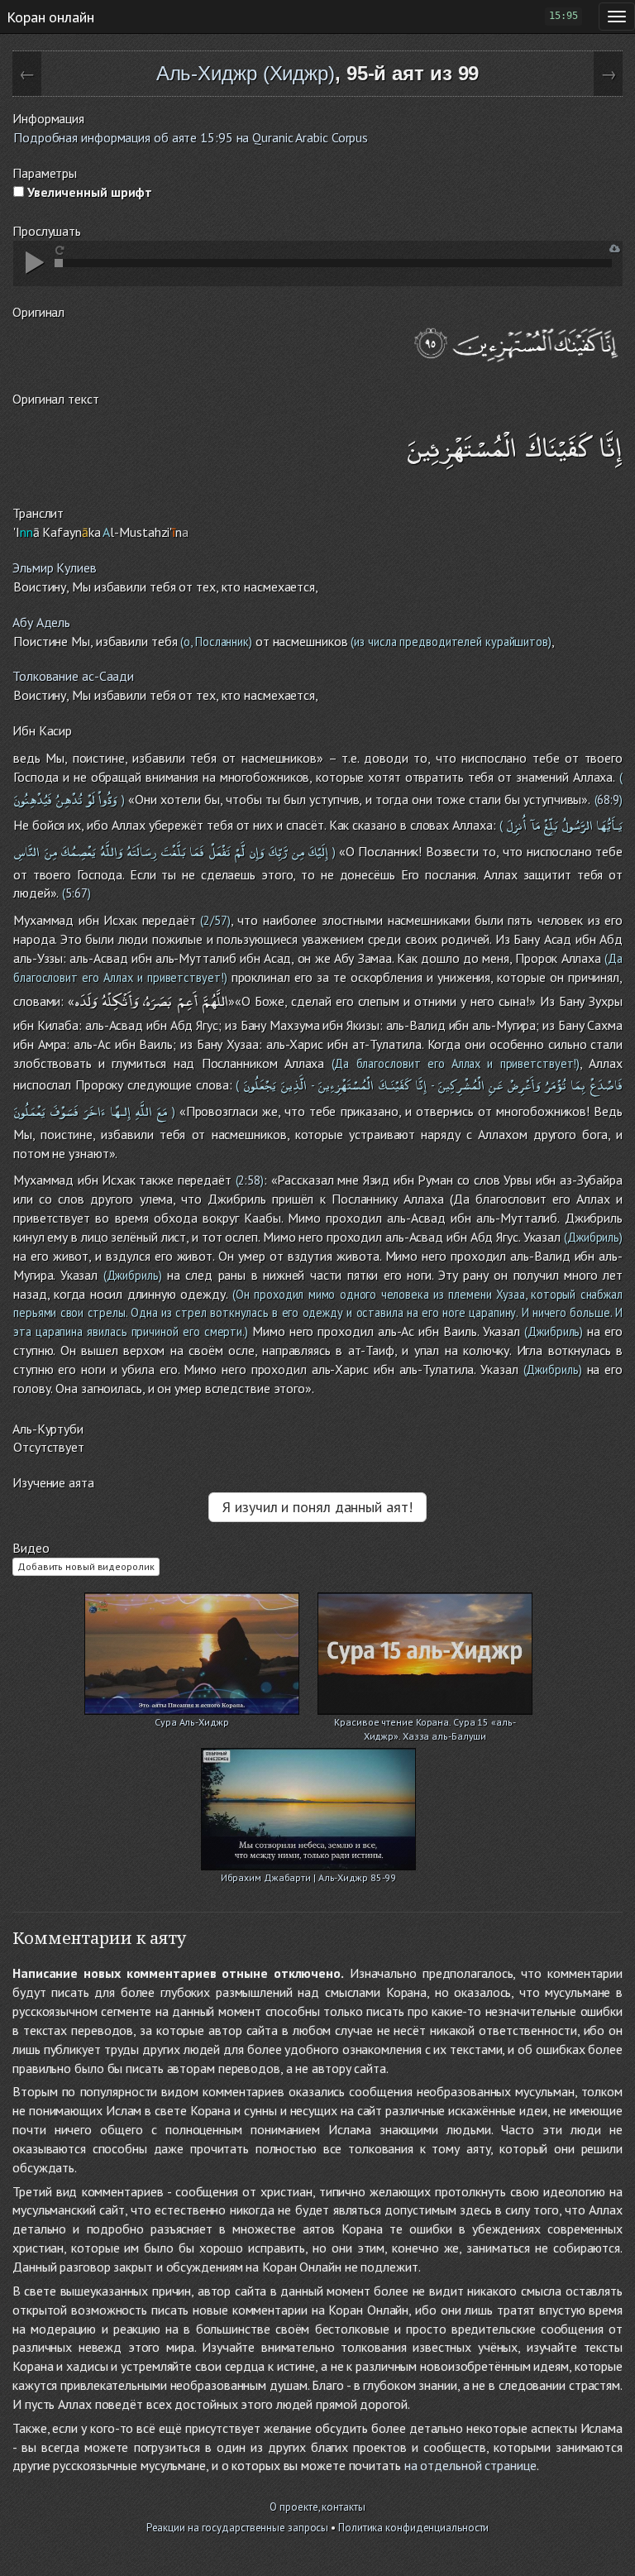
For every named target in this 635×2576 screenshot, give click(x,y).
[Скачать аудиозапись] (615, 249)
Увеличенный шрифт (88, 192)
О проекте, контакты (317, 2507)
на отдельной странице (470, 2465)
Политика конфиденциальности (413, 2528)
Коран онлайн (50, 17)
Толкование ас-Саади (73, 676)
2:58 (249, 1180)
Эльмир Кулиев (55, 567)
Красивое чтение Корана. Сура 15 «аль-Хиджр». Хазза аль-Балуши (425, 1724)
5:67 (76, 893)
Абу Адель (41, 622)
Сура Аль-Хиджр (192, 1722)
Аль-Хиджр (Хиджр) (246, 73)
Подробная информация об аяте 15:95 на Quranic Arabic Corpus (191, 137)
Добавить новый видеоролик (86, 1566)
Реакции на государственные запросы (238, 2528)
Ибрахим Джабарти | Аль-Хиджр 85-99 (309, 1877)
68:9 (608, 800)
